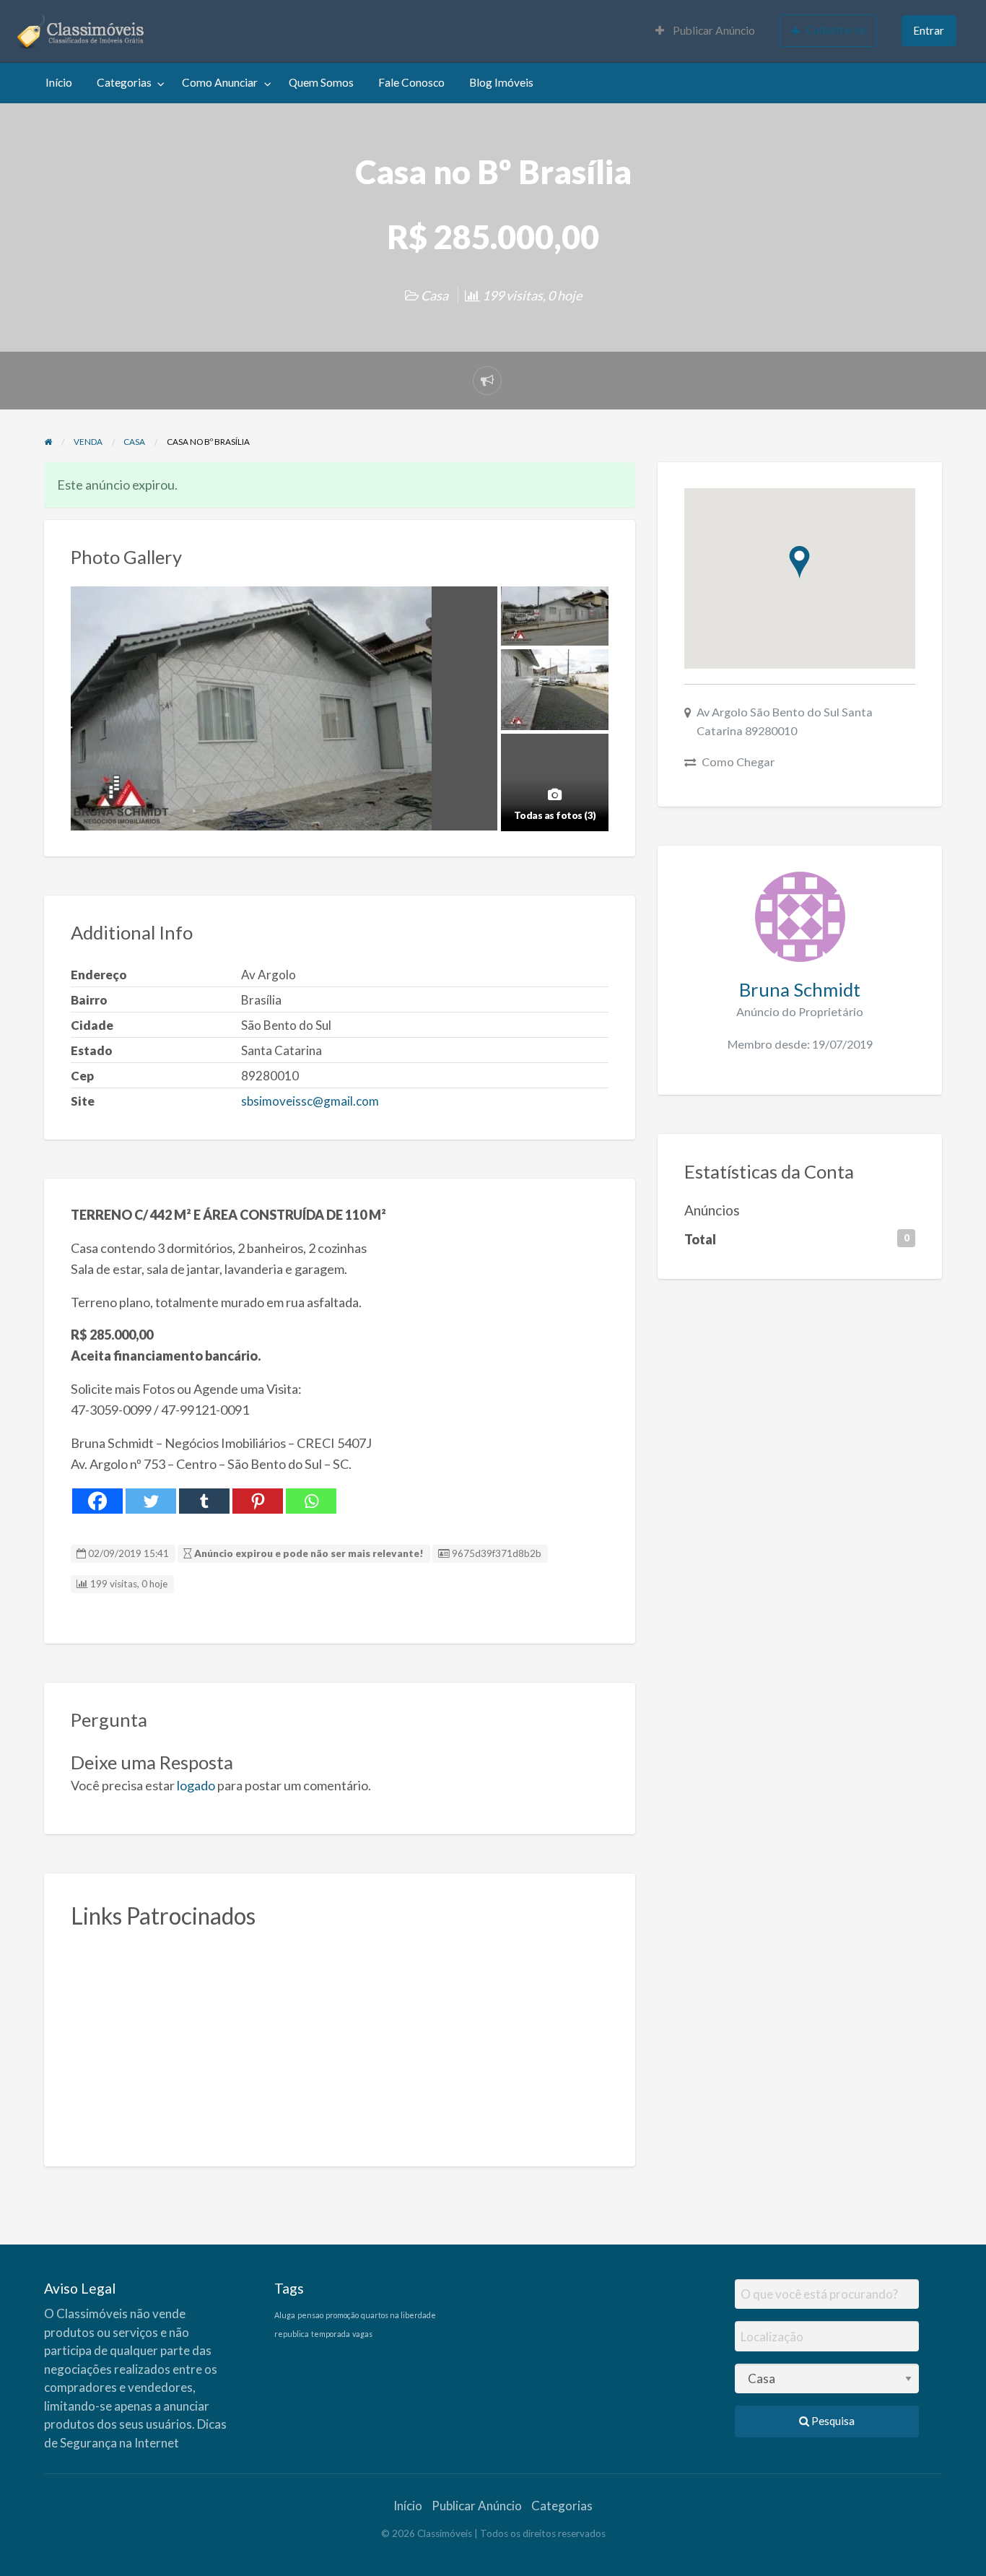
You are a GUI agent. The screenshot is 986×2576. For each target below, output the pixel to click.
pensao (310, 2315)
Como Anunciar (220, 82)
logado (196, 1785)
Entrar (929, 30)
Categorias (124, 82)
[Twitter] (151, 1501)
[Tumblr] (204, 1501)
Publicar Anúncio (713, 30)
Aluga (285, 2315)
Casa (435, 295)
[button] (799, 562)
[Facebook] (97, 1501)
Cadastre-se (836, 30)
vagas (362, 2334)
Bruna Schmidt (800, 989)
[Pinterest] (258, 1501)
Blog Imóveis (501, 82)
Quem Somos (321, 82)
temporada (331, 2334)
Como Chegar (738, 762)
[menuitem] (705, 31)
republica (292, 2334)
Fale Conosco (411, 82)
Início (59, 82)
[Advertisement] (340, 2039)
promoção (342, 2315)
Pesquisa (832, 2421)
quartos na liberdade (398, 2315)
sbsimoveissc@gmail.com (310, 1101)
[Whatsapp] (311, 1501)
